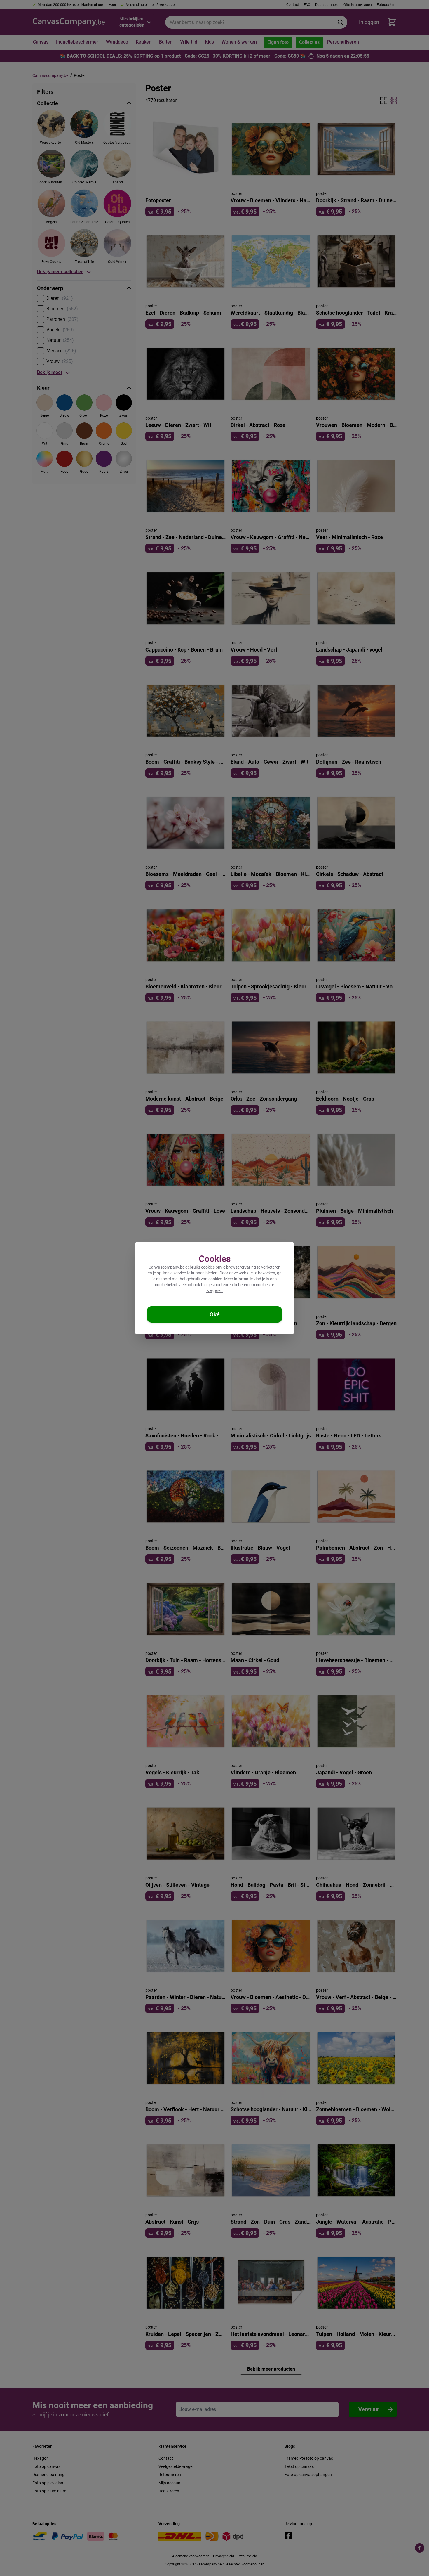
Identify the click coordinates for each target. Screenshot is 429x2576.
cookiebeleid (166, 1285)
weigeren (214, 1290)
